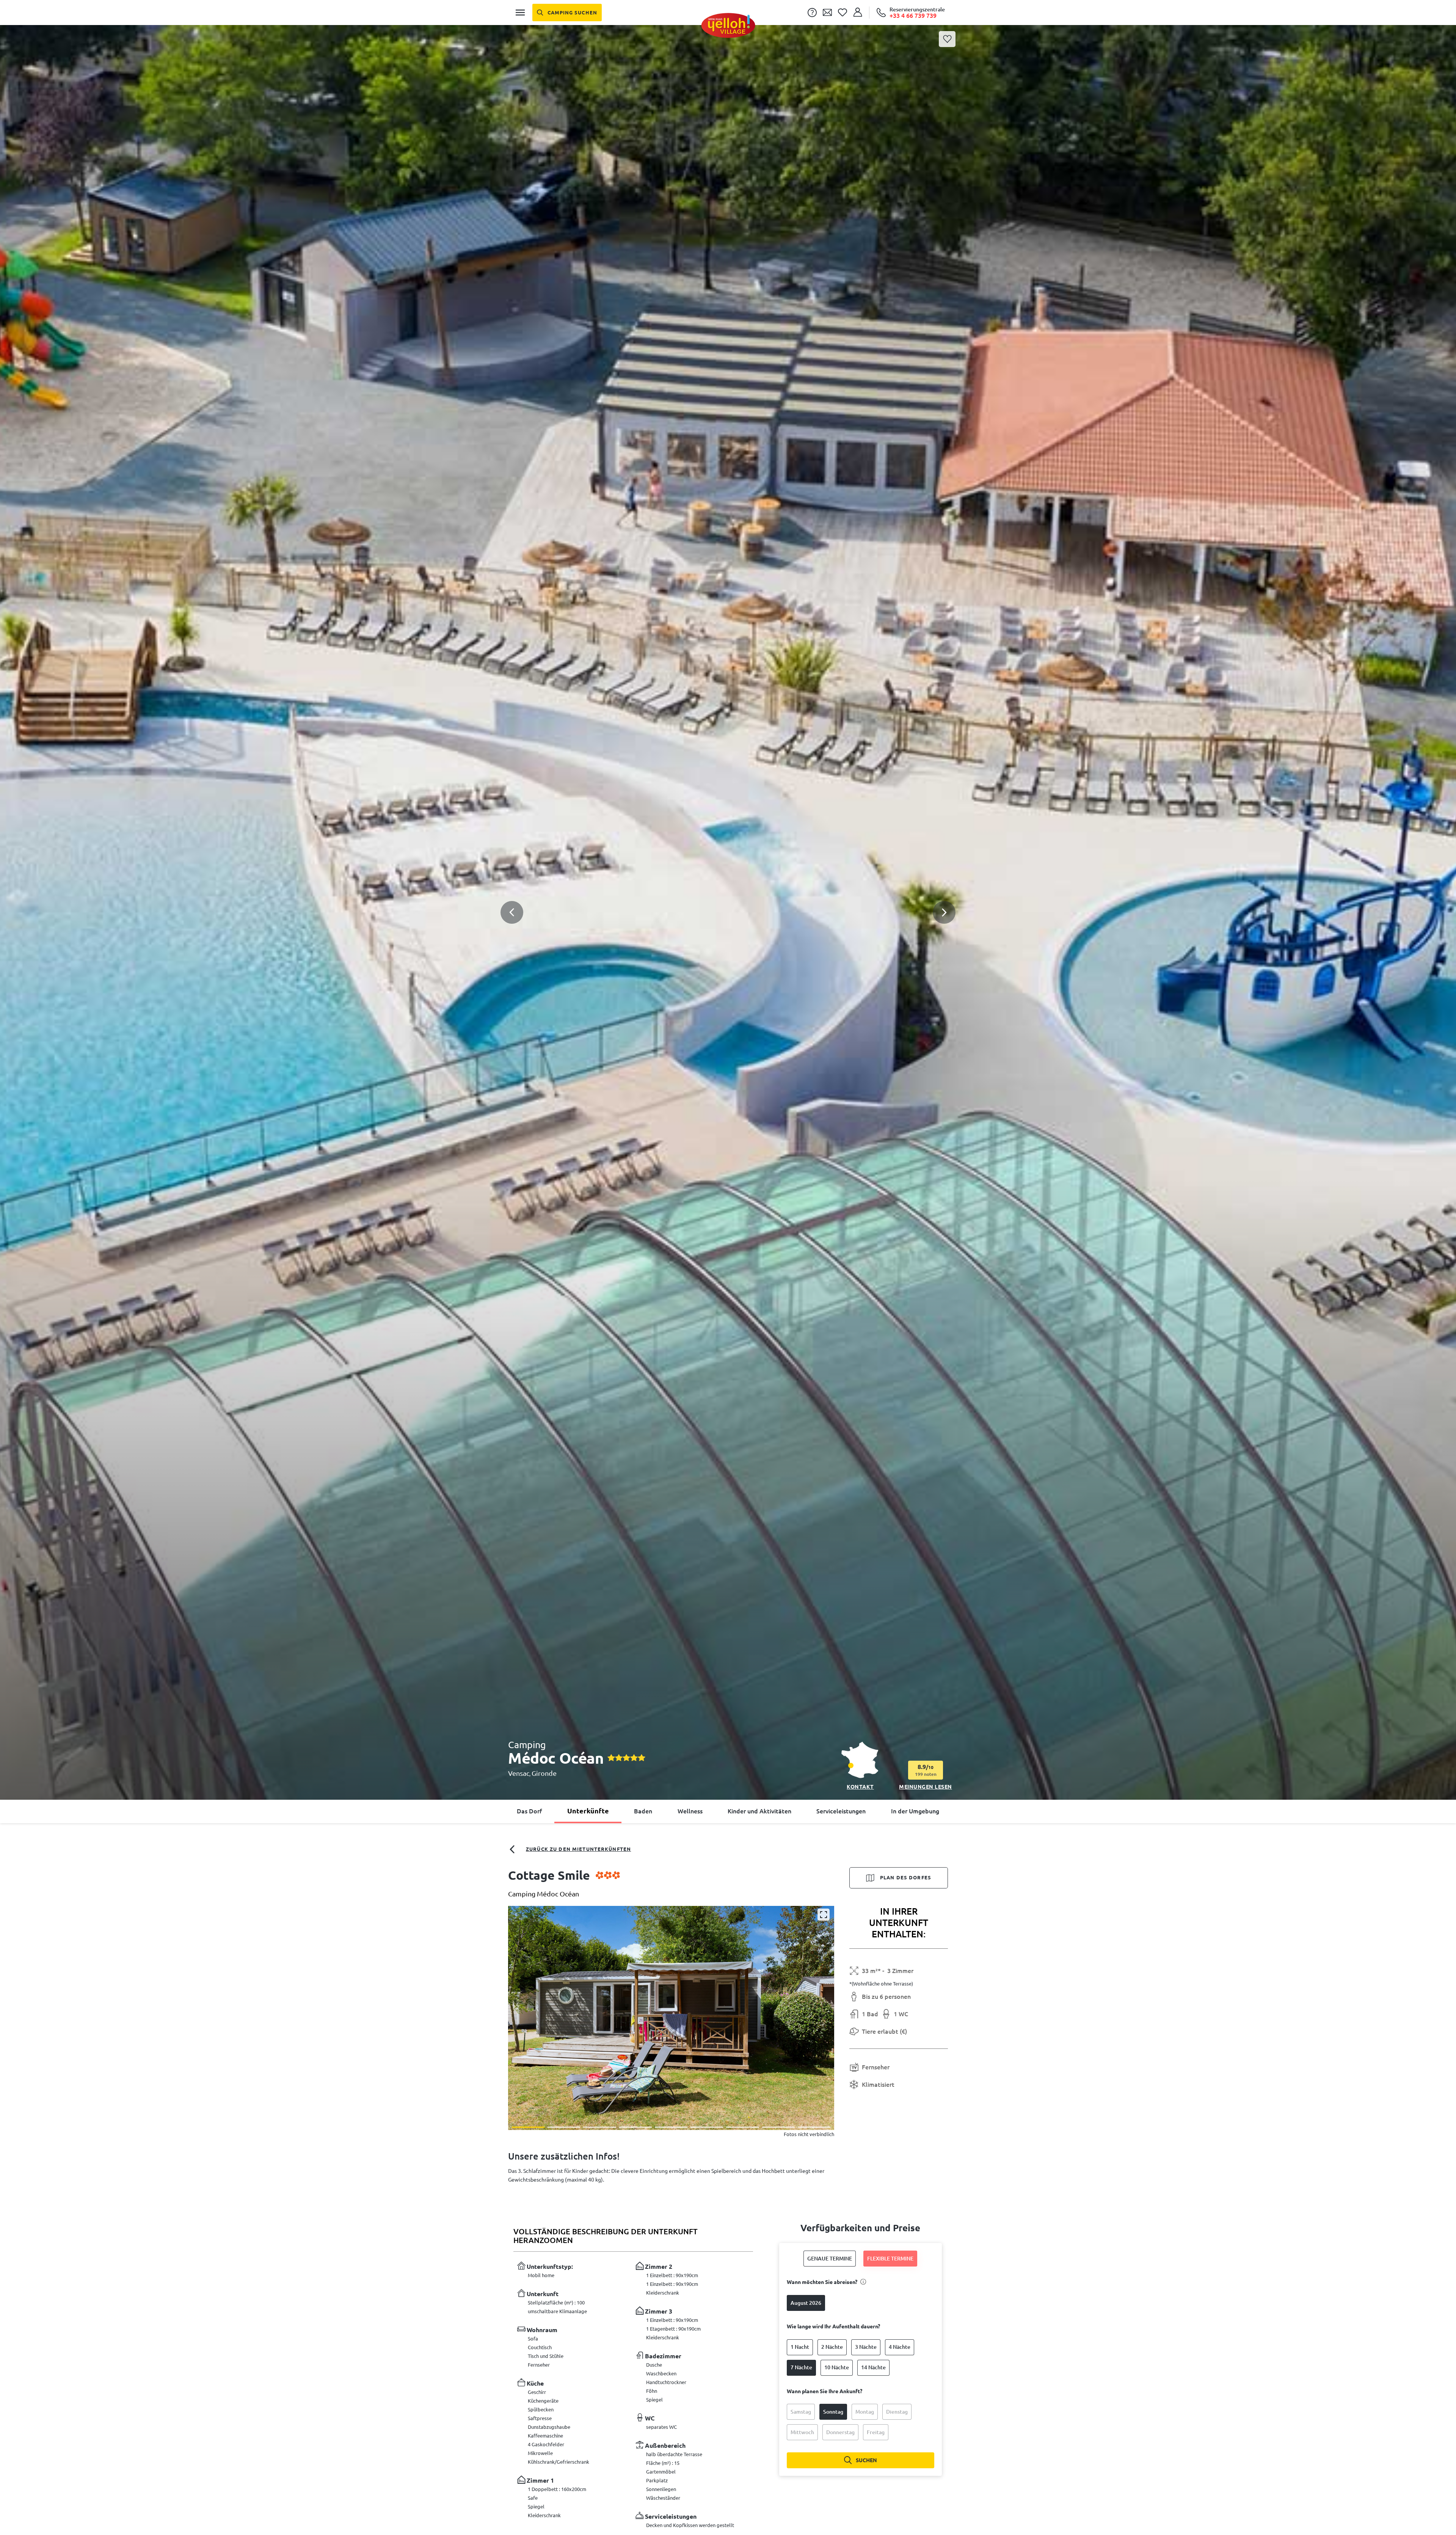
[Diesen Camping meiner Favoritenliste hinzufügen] (947, 39)
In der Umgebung (915, 1811)
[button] (728, 896)
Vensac (519, 1773)
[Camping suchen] (567, 13)
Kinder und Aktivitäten (759, 1811)
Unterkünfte (588, 1811)
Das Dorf (529, 1811)
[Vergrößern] (824, 1915)
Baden (643, 1811)
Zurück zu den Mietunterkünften (578, 1849)
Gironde (544, 1773)
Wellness (690, 1811)
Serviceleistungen (841, 1811)
